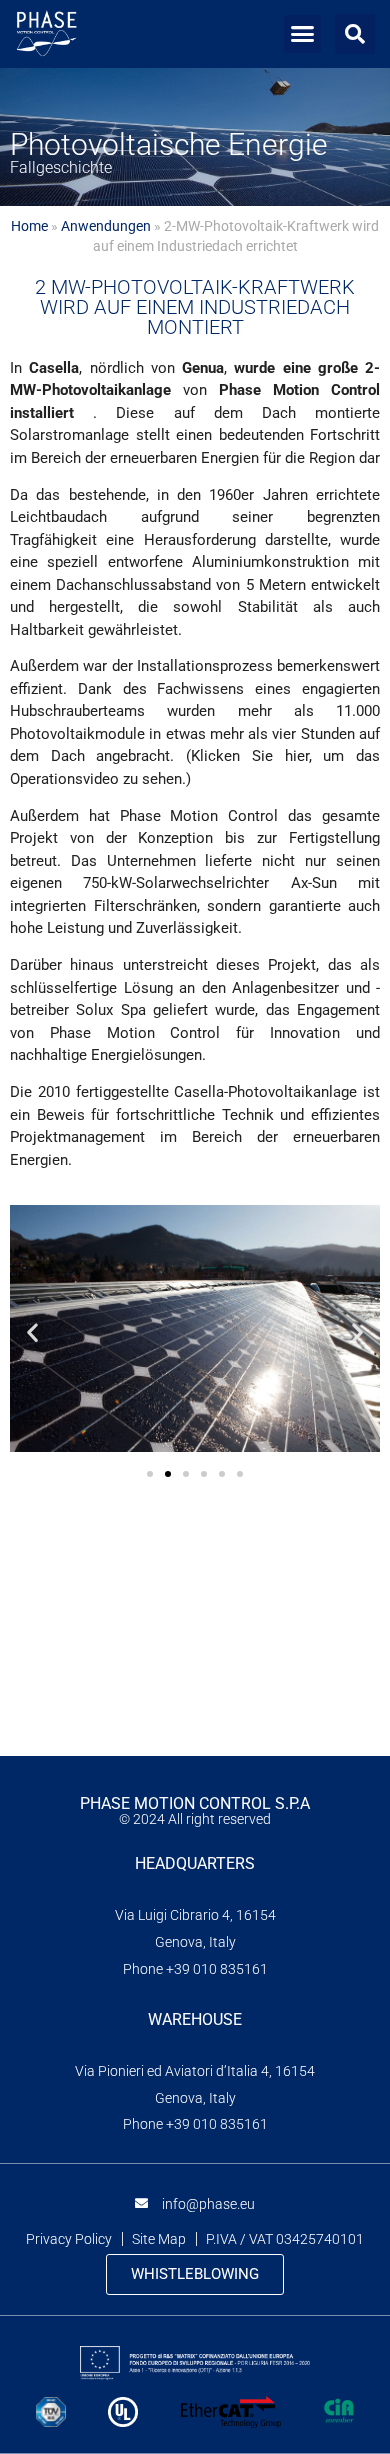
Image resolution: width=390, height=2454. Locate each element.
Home (29, 226)
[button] (303, 34)
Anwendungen (106, 226)
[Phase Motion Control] (46, 34)
